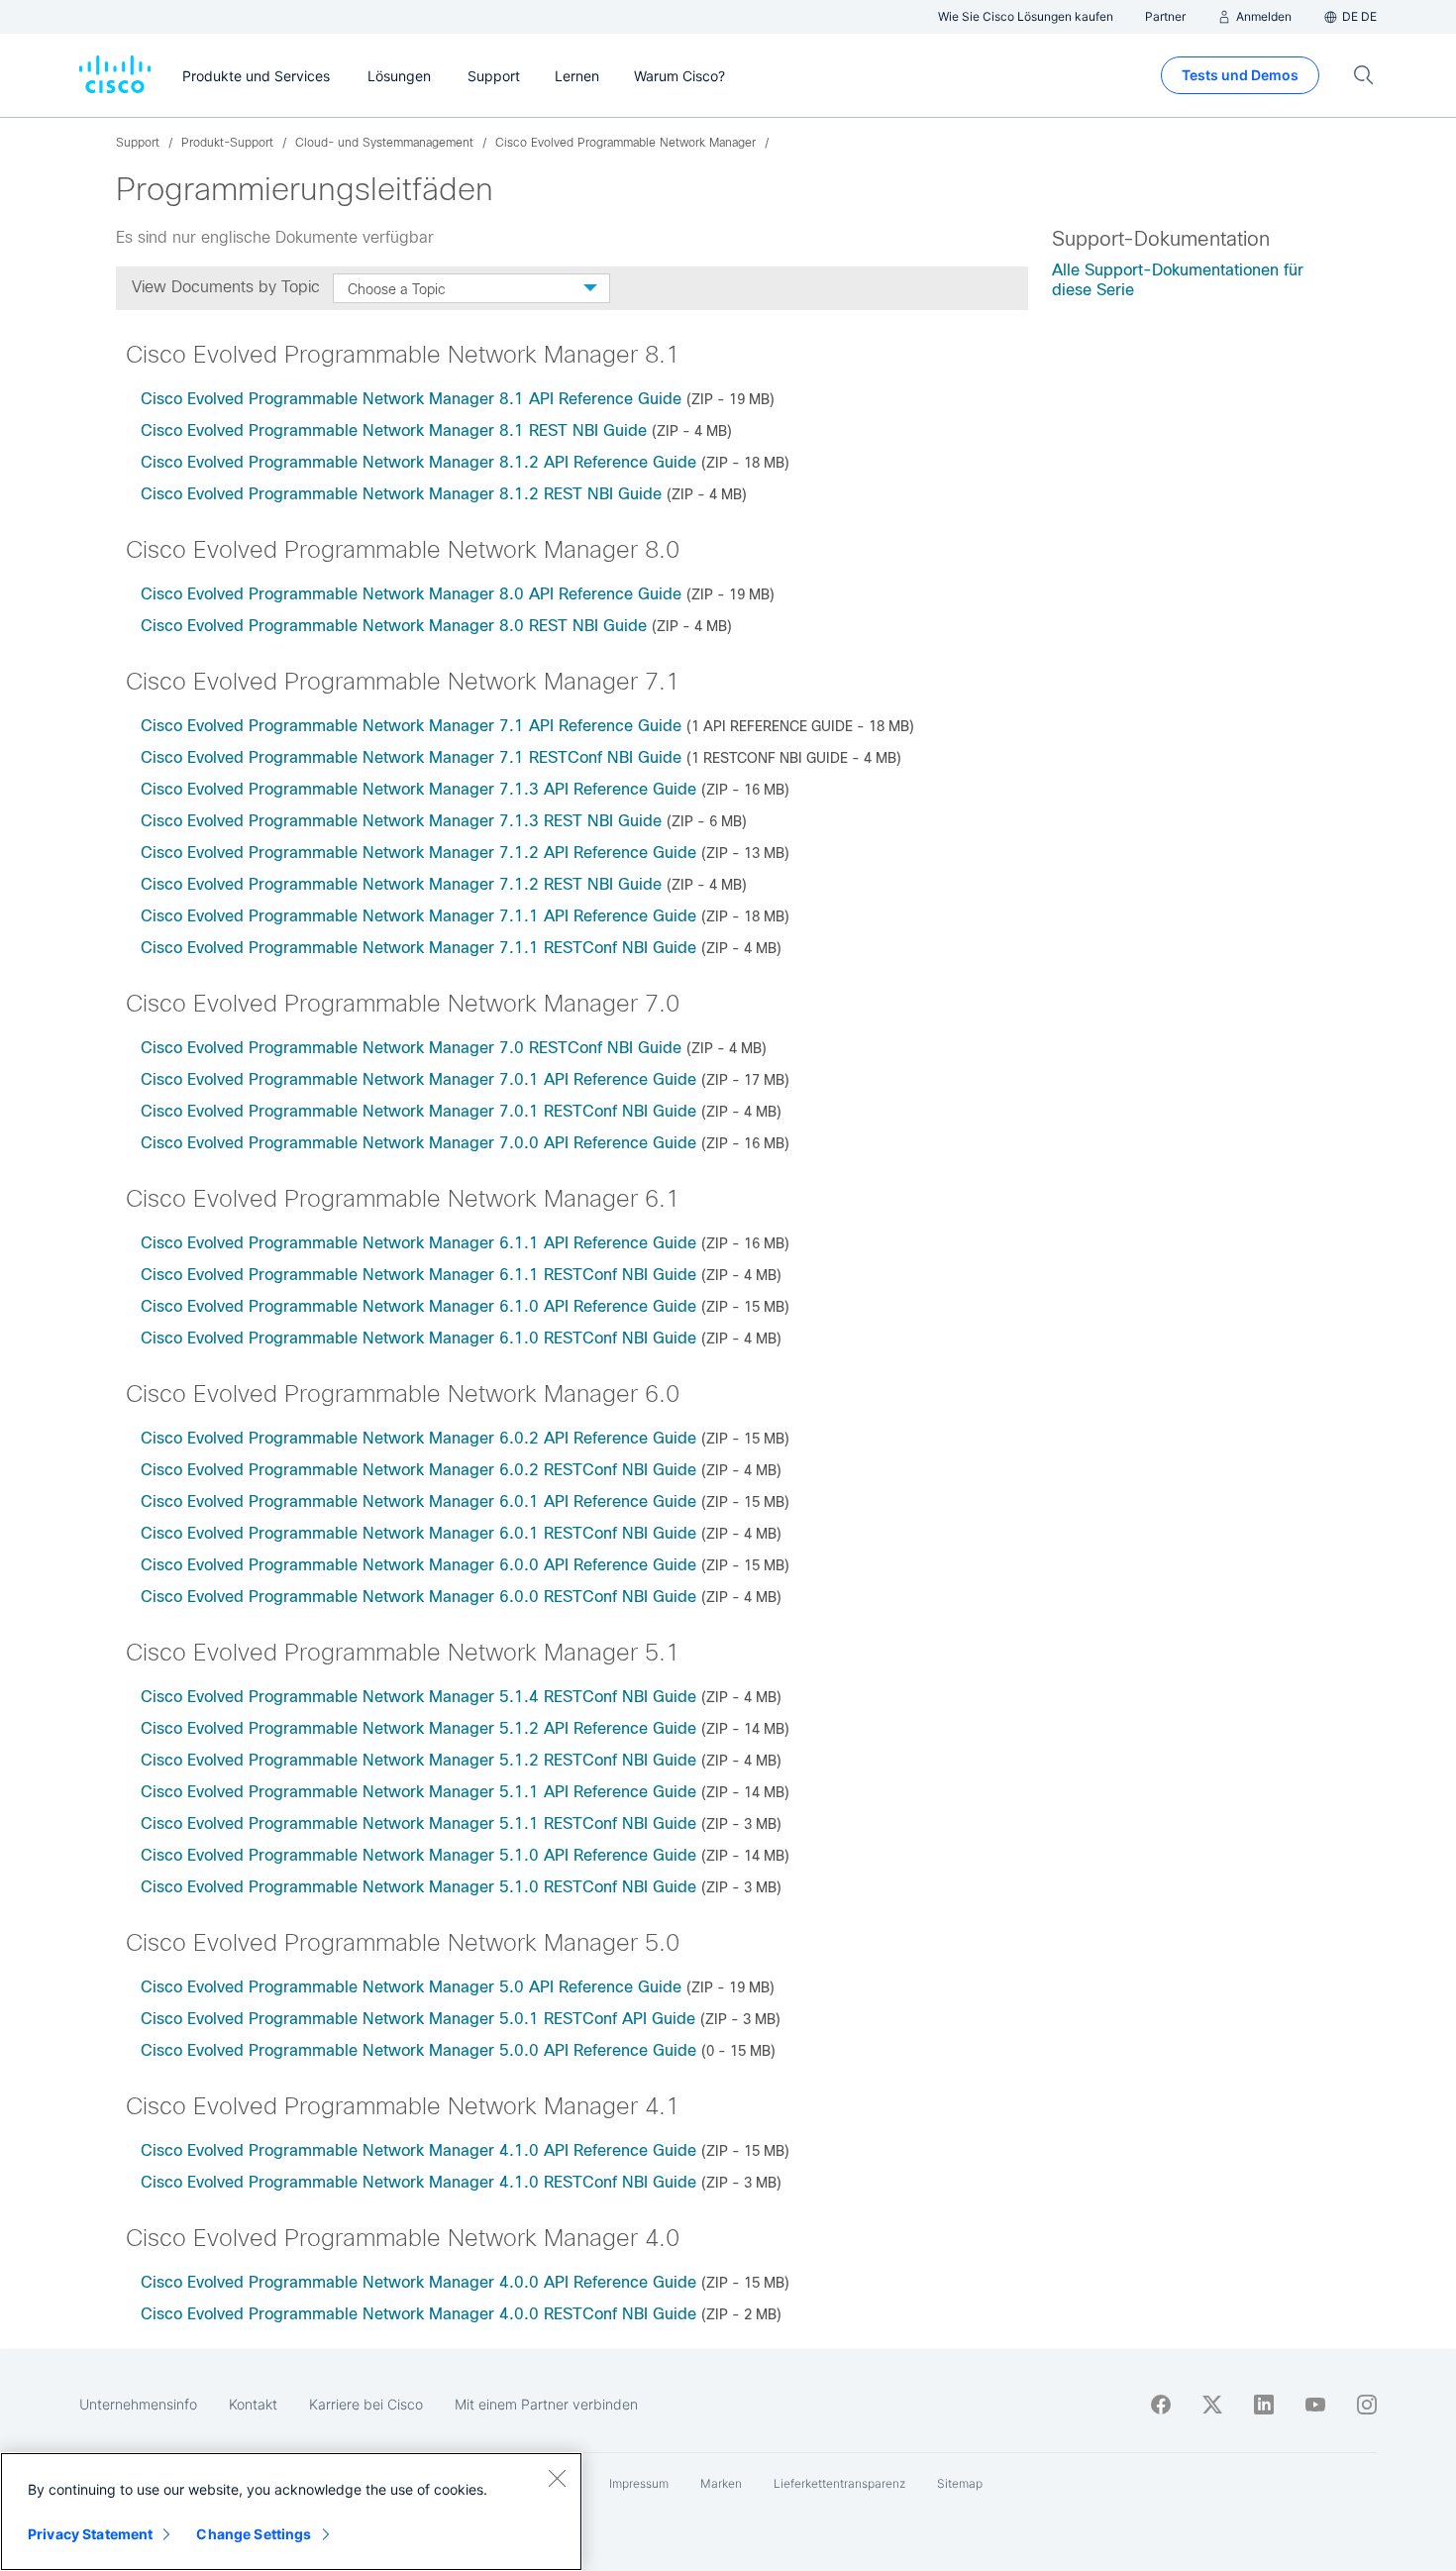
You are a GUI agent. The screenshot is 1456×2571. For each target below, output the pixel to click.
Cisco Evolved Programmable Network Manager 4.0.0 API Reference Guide (418, 2282)
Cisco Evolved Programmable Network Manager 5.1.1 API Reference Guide (418, 1792)
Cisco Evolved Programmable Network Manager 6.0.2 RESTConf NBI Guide (418, 1470)
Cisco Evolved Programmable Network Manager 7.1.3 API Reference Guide (418, 789)
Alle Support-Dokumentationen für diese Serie (1178, 280)
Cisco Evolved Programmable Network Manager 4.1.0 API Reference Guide (418, 2150)
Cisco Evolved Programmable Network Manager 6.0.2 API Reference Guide (418, 1438)
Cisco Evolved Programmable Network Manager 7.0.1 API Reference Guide (418, 1079)
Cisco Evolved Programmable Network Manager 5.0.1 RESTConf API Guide (418, 2019)
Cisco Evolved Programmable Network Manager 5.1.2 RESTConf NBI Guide (418, 1760)
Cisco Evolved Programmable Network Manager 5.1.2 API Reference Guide (418, 1728)
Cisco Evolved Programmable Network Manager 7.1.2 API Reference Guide (418, 853)
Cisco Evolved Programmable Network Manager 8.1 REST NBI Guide (394, 430)
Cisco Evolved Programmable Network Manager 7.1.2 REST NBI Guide (401, 884)
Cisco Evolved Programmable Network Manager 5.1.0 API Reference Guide (418, 1855)
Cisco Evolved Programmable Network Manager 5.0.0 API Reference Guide (418, 2050)
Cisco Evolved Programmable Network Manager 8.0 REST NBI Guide (394, 626)
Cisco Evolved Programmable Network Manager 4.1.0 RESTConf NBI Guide (418, 2182)
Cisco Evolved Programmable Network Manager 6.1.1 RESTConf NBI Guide (418, 1275)
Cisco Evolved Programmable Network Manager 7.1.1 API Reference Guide (418, 916)
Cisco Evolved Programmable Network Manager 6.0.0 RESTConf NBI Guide (418, 1597)
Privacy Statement (90, 2534)
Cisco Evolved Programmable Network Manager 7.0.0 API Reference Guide (418, 1143)
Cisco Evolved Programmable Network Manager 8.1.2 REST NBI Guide (401, 494)
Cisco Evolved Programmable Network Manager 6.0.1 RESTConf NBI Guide (418, 1533)
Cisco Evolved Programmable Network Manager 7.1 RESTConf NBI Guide (411, 757)
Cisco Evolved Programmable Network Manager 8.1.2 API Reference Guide (418, 462)
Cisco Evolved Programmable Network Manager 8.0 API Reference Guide (411, 594)
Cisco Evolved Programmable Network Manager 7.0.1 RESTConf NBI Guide (418, 1111)
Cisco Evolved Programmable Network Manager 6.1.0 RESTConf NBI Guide (418, 1338)
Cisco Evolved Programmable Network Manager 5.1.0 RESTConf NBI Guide (418, 1887)
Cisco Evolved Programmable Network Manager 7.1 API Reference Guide (411, 726)
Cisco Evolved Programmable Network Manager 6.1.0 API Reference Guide (418, 1306)
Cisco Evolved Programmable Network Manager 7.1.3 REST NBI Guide (401, 821)
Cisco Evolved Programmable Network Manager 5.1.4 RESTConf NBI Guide (418, 1697)
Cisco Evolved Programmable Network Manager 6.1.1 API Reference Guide (418, 1243)
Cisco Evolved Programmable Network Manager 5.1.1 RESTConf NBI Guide (418, 1823)
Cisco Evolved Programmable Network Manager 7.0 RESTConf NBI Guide (411, 1048)
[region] (291, 2512)
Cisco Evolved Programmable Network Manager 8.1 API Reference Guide (411, 399)
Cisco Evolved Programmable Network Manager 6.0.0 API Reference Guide (418, 1565)
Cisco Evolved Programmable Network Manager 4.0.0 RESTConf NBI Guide (418, 2314)
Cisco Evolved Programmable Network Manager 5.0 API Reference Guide (411, 1987)
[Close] (557, 2478)
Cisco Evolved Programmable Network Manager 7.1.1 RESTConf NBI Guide (418, 948)
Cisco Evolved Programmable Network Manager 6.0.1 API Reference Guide (418, 1501)
